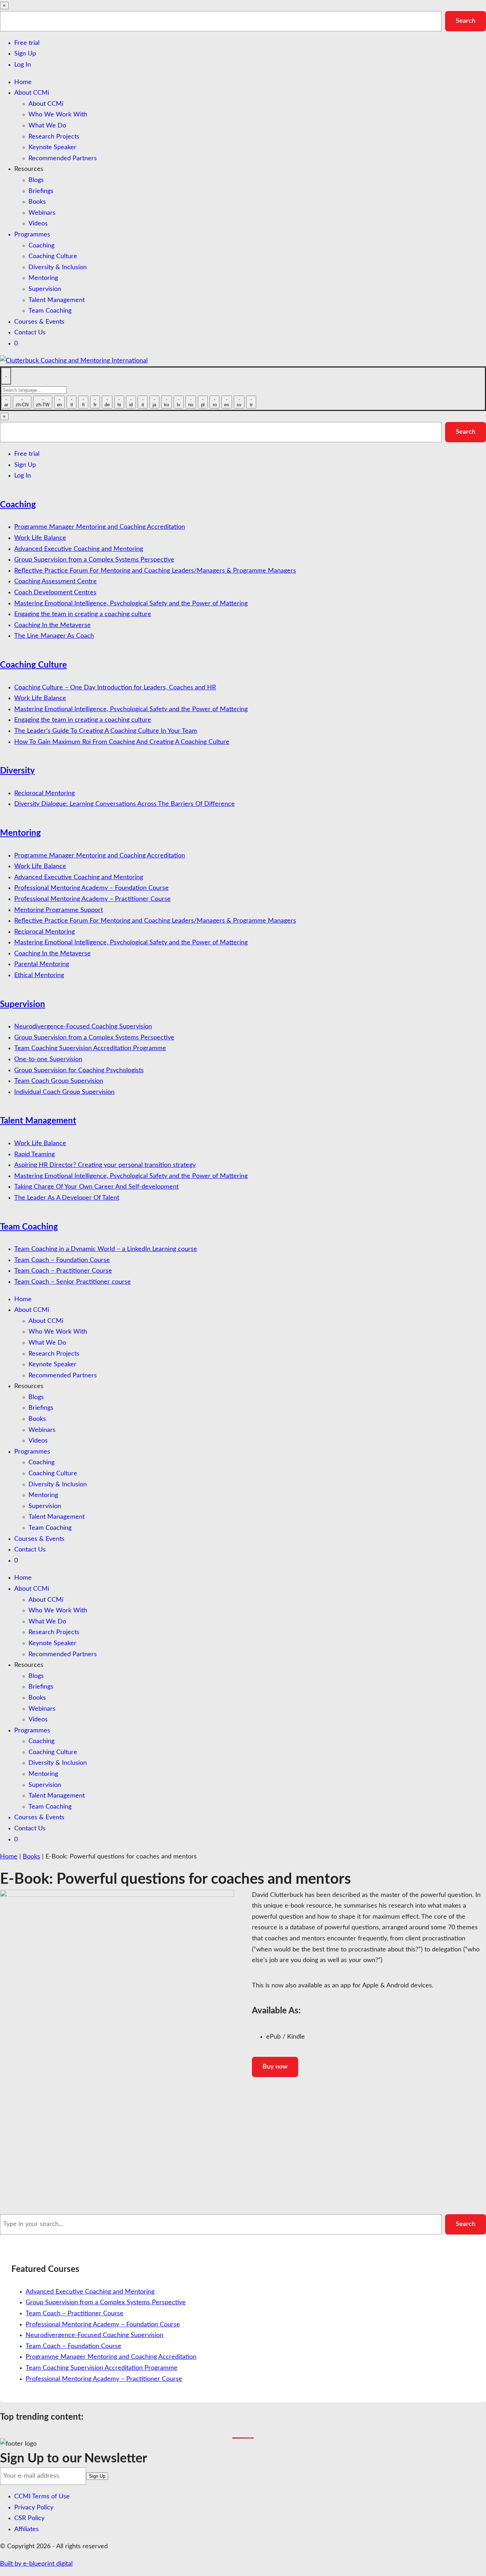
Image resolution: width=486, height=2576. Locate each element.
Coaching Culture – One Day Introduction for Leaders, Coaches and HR (115, 688)
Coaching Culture (53, 256)
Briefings (41, 191)
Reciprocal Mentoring (44, 793)
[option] (6, 402)
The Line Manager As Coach (54, 636)
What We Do (47, 126)
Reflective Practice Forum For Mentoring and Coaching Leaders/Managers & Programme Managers (155, 571)
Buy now (275, 2067)
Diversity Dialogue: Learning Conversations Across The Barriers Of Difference (125, 804)
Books (37, 202)
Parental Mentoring (42, 964)
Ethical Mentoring (39, 975)
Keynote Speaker (52, 147)
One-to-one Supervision (48, 1059)
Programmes (32, 235)
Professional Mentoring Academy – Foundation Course (91, 888)
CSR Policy (29, 2518)
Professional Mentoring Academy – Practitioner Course (93, 899)
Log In (23, 65)
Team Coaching (50, 311)
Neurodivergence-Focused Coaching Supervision (83, 1027)
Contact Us (30, 333)
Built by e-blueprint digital (36, 2564)
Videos (38, 224)
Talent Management (57, 300)
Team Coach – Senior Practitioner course (73, 1282)
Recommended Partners (63, 158)
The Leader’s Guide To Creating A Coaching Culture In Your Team (106, 731)
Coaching (41, 246)
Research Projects (54, 137)
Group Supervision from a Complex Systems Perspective (94, 560)
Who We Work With (58, 115)
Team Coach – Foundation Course (62, 1260)
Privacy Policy (34, 2508)
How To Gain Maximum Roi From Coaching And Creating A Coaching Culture (122, 742)
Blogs (36, 180)
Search (466, 21)
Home (23, 82)
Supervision (45, 289)
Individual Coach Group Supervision (64, 1092)
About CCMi (32, 93)
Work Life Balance (40, 538)
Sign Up (25, 54)
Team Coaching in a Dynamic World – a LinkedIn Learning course (106, 1249)
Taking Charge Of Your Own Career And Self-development (96, 1187)
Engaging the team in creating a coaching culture (83, 614)
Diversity (17, 771)
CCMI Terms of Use (42, 2497)
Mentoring (43, 278)
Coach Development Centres (55, 593)
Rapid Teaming (35, 1154)
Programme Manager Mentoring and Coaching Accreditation (100, 527)
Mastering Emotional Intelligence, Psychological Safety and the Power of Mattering (131, 604)
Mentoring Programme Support (59, 910)
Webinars (42, 213)
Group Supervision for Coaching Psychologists (79, 1070)
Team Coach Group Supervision (59, 1081)
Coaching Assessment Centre (56, 582)
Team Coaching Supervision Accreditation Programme (90, 1048)
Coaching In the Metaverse (52, 625)
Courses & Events (39, 322)
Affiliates (27, 2529)
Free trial (27, 43)
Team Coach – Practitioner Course (63, 1271)
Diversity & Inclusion (58, 267)
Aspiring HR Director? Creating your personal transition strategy (105, 1165)
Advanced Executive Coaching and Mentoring (79, 549)
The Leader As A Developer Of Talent (67, 1198)
